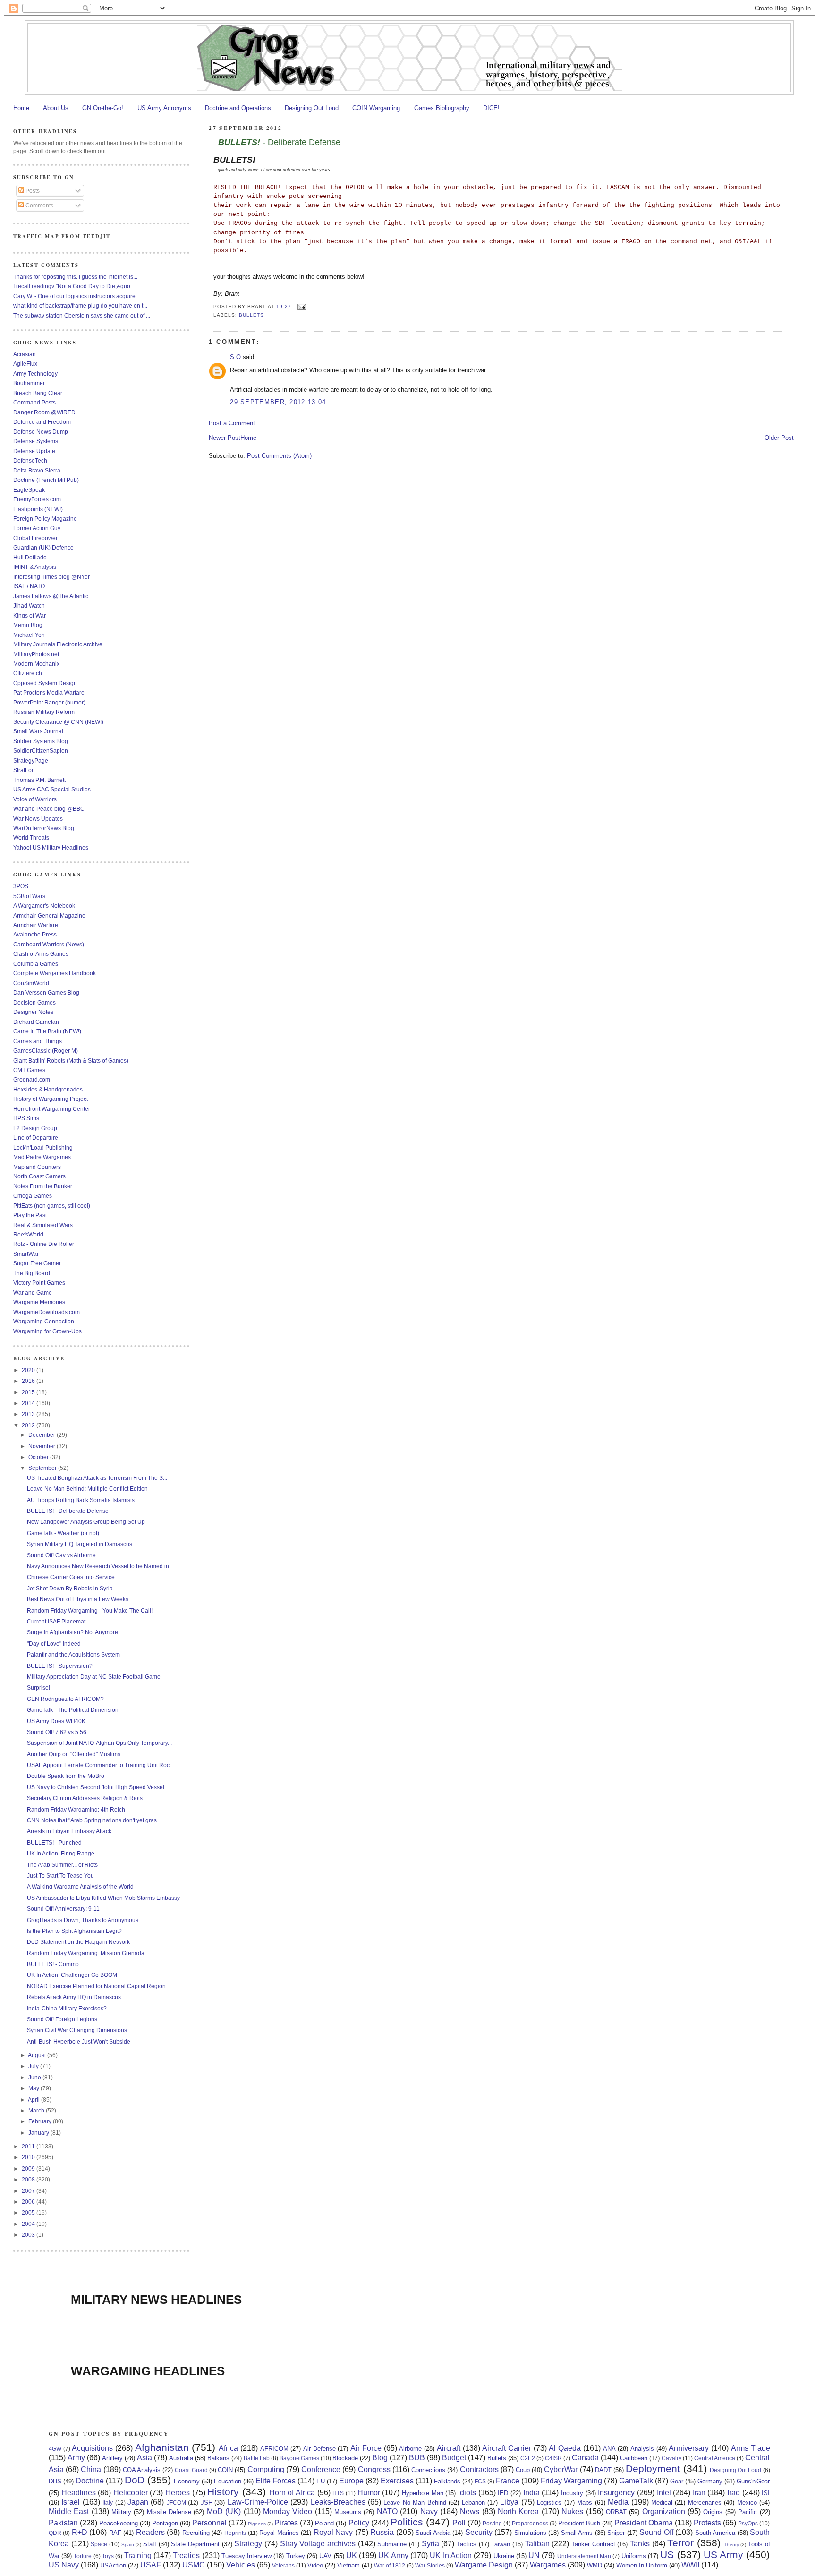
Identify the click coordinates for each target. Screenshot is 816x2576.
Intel (664, 2493)
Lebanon (473, 2503)
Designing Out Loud (312, 108)
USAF (151, 2565)
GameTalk (636, 2481)
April (34, 2099)
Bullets (251, 315)
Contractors (479, 2469)
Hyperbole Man (423, 2493)
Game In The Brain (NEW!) (47, 1031)
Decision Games (34, 1002)
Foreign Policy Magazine (45, 519)
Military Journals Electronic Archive (58, 644)
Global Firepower (35, 538)
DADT (603, 2470)
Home (21, 108)
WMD (595, 2565)
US (667, 2555)
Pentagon (165, 2523)
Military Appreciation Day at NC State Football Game (94, 1677)
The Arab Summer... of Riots (62, 1865)
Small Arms (577, 2533)
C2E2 (528, 2458)
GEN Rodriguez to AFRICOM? (65, 1699)
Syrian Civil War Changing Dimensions (77, 2030)
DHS (55, 2481)
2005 (29, 2212)
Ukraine (504, 2556)
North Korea (518, 2512)
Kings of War (30, 615)
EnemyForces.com (37, 499)
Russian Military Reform (44, 712)
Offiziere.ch (28, 673)
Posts (32, 191)
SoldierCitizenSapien (41, 751)
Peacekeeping (119, 2523)
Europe (351, 2481)
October (39, 1457)
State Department (195, 2544)
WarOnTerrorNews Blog (44, 828)
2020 (29, 1370)
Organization (664, 2512)
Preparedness (530, 2523)
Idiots (467, 2493)
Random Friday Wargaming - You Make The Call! (90, 1610)
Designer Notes (33, 1012)
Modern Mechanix (36, 664)
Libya (509, 2502)
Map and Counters (37, 1167)
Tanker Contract (593, 2544)
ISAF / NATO (29, 586)
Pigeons (257, 2524)
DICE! (491, 108)
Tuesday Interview (246, 2556)
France (508, 2481)
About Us (56, 108)
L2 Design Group (35, 1128)
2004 (29, 2224)
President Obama (644, 2523)
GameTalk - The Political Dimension (73, 1710)
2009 (29, 2168)
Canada (585, 2458)
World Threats (31, 837)
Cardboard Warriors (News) (49, 944)
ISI (766, 2493)
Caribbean (634, 2458)
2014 (29, 1403)
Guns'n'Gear (753, 2481)
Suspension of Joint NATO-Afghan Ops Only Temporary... (99, 1743)
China (91, 2469)
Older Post (779, 438)
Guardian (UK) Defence (43, 547)
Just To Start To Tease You (60, 1876)
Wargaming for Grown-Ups (47, 1331)
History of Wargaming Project (51, 1099)
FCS (480, 2481)
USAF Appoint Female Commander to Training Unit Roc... (100, 1765)
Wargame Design (484, 2565)
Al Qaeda (565, 2448)
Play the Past (30, 1215)
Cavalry (671, 2458)
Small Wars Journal (38, 731)
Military (121, 2512)
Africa (228, 2448)
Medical (662, 2503)
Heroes (178, 2493)
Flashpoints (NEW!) (38, 509)
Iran (699, 2493)
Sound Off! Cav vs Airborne (61, 1555)
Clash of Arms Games (41, 954)
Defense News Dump (41, 432)
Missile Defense (169, 2512)
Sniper (616, 2533)
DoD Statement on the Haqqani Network (78, 1942)
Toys (108, 2556)
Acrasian (25, 354)
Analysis (642, 2449)
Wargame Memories (39, 1302)
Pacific (748, 2512)
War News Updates (38, 819)
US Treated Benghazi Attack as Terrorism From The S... (97, 1478)
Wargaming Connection (44, 1321)
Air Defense (319, 2449)
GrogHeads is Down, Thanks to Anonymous (83, 1920)
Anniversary (689, 2448)
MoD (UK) (224, 2512)
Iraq (734, 2493)
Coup (523, 2470)
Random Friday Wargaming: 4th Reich (76, 1809)
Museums (348, 2512)
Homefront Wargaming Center (52, 1109)
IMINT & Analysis (35, 567)
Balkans (218, 2458)
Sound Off (656, 2532)
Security (479, 2532)
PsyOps (748, 2523)
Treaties (186, 2555)
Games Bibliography (442, 108)
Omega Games (33, 1196)
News (470, 2512)
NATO (387, 2512)
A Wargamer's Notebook (44, 906)
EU (321, 2481)
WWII (690, 2565)
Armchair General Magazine (49, 915)
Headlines (79, 2493)
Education (228, 2481)
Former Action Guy (37, 528)
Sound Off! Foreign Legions (62, 2019)
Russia (382, 2532)
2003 (29, 2235)
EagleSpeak (29, 490)
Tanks (640, 2544)
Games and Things (38, 1041)
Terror (680, 2543)
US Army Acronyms (164, 108)
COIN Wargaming (376, 108)
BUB (417, 2458)
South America (715, 2533)
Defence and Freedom (42, 422)
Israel (71, 2502)
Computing (266, 2469)
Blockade (345, 2458)
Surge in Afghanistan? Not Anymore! (73, 1632)
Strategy (248, 2544)
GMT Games (29, 1070)
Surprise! (38, 1687)
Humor (369, 2493)
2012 (29, 1425)
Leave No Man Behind (415, 2503)
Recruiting (196, 2533)
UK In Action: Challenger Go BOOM (72, 1975)
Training (138, 2555)
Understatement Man (584, 2556)
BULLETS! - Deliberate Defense (68, 1511)
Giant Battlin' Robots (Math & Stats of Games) (71, 1060)
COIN (225, 2470)
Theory (731, 2545)
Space (99, 2544)
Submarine (392, 2544)
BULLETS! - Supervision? (60, 1666)
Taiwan (501, 2544)
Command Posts (34, 402)
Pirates (286, 2523)
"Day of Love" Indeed (54, 1644)
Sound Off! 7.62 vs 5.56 (57, 1732)
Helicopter (131, 2493)
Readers (150, 2532)
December (42, 1435)
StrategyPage (31, 760)
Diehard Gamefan (36, 1022)
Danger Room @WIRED (44, 412)
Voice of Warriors (35, 799)
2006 (29, 2202)
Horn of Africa (292, 2493)
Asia (144, 2458)
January (39, 2133)
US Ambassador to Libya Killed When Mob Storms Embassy (103, 1898)
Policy (359, 2523)
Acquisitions (92, 2448)
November (42, 1446)
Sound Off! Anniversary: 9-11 (63, 1909)
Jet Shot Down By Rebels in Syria (70, 1588)
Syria (430, 2544)
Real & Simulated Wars (43, 1225)
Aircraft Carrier (507, 2448)
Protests (707, 2523)
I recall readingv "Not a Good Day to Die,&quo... (74, 286)
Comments (39, 205)
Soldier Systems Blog (41, 741)
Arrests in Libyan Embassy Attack (69, 1831)
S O (235, 357)
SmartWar (26, 1254)
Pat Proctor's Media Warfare (49, 692)
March (37, 2110)
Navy (429, 2512)
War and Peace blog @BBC (49, 809)
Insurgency (616, 2493)
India (531, 2493)
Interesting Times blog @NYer (51, 577)
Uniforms (634, 2556)
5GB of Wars (29, 896)
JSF (206, 2503)
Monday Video (288, 2512)
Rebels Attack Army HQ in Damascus (74, 1997)
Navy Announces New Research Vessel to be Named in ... (101, 1566)
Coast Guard (191, 2470)
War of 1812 (390, 2565)
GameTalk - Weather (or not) (63, 1533)
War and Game (33, 1292)
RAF (115, 2533)
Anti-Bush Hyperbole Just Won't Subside (79, 2041)
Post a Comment (232, 423)
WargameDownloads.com (47, 1312)
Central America (715, 2458)
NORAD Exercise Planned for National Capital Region (96, 1986)
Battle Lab (257, 2458)
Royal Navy (333, 2532)
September (43, 1468)
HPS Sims (26, 1118)
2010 (29, 2157)
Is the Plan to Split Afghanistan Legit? (74, 1931)
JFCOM (176, 2503)
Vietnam (348, 2565)
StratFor (23, 770)
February (41, 2121)
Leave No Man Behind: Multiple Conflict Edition (87, 1489)
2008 (29, 2179)
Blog (380, 2458)
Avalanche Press (35, 934)
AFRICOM (274, 2449)
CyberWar (561, 2469)
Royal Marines (279, 2533)
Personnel (209, 2523)
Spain (128, 2545)
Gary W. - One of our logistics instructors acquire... (76, 296)
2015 (29, 1392)
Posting (492, 2523)
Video (315, 2565)
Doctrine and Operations (238, 108)
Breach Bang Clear (38, 393)
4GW (55, 2449)
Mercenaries (705, 2503)
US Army (723, 2555)
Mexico (747, 2503)
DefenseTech (30, 460)
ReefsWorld (28, 1234)
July (34, 2066)
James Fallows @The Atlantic (51, 596)
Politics (407, 2522)
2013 (29, 1414)
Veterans (283, 2565)
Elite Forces (276, 2481)
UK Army (393, 2555)
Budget (454, 2458)
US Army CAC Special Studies (52, 789)
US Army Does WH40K (56, 1721)
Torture (83, 2556)
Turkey (296, 2556)
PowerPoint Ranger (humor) (49, 702)
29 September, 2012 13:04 (278, 402)
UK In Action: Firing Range (61, 1853)
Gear (677, 2481)
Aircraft (449, 2448)
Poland (324, 2523)
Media (618, 2502)
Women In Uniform (642, 2565)
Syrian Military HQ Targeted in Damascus (80, 1544)
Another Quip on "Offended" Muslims (74, 1754)
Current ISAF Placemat (56, 1621)
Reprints (235, 2533)
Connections (428, 2470)
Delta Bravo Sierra (37, 470)
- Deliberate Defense (279, 142)
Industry (572, 2493)
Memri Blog (28, 625)
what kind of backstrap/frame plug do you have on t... (80, 305)
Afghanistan (162, 2447)
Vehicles (241, 2565)
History (223, 2492)
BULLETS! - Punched (54, 1842)
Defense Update (34, 451)
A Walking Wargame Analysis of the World (80, 1886)
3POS (21, 886)
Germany (710, 2481)
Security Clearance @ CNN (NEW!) (58, 722)
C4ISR (553, 2458)
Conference (321, 2469)
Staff (150, 2544)
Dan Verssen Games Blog (46, 992)
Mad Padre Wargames (42, 1157)
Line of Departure (36, 1138)
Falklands (447, 2481)
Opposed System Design (45, 683)
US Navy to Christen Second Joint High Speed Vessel (96, 1787)
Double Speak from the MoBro (66, 1776)
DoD (135, 2480)
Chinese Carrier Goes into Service (71, 1577)
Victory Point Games (39, 1283)
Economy (187, 2481)
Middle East (69, 2512)
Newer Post (225, 438)
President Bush (579, 2523)
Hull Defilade (30, 557)
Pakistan (63, 2523)
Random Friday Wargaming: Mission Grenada (86, 1953)
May (34, 2088)
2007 (29, 2191)
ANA (609, 2449)
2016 (29, 1381)
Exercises (397, 2481)
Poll (459, 2523)
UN (534, 2555)
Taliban (537, 2544)
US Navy (64, 2565)
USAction (113, 2565)
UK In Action (451, 2555)
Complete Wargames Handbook (55, 973)
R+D (80, 2532)
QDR (55, 2533)
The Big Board (32, 1273)
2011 (29, 2146)
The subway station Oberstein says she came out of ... (82, 315)
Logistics (549, 2503)
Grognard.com (32, 1079)
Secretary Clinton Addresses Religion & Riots (85, 1798)
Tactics (467, 2544)
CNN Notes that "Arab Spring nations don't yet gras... (94, 1820)
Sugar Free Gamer (37, 1263)
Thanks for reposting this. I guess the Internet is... (75, 277)
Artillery (112, 2458)
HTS (338, 2493)
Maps (585, 2503)
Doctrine (90, 2481)
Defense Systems (36, 441)
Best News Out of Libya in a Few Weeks (78, 1599)
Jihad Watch (29, 605)
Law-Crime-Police (258, 2502)
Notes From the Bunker (43, 1186)
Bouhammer (29, 383)
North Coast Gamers (39, 1176)
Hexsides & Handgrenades (48, 1089)
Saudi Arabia (433, 2533)
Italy (108, 2503)
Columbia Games (36, 964)
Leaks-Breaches (338, 2502)
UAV (325, 2556)
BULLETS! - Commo (53, 1964)
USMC (194, 2565)
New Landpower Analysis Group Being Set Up (86, 1522)
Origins (713, 2512)
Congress (374, 2469)
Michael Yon (29, 635)
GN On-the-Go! (103, 108)
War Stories (430, 2565)
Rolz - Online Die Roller (44, 1244)
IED (503, 2493)
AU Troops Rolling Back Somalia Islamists (81, 1500)
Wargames (548, 2565)
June (35, 2077)
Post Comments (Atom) (279, 456)
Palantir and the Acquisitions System (73, 1654)
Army (76, 2458)
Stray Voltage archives (318, 2544)
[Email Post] (301, 306)
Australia (181, 2458)
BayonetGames (299, 2458)
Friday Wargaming (571, 2481)
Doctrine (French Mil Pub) (46, 480)
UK (352, 2555)
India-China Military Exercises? (67, 2008)
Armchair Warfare (36, 925)
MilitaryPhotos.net (36, 654)
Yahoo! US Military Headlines (51, 847)
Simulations (530, 2533)
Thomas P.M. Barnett (39, 780)
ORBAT (616, 2512)
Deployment (653, 2469)
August (38, 2055)
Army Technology (35, 374)
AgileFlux (25, 364)
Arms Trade (751, 2448)
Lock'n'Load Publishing (43, 1147)
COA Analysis (142, 2470)
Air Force (366, 2448)
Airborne (410, 2449)
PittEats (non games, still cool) (52, 1206)
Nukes (572, 2512)
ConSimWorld (31, 983)
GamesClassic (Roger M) (46, 1051)
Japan (138, 2502)
